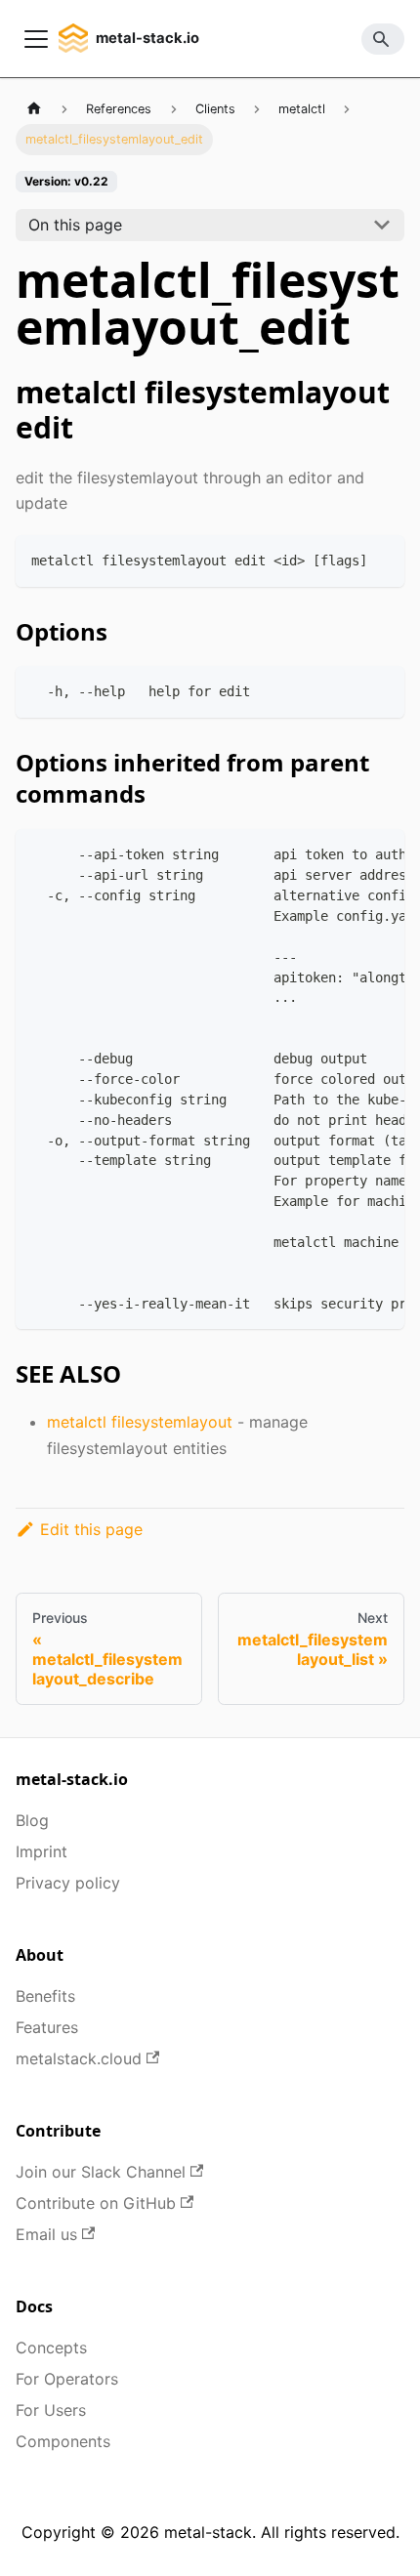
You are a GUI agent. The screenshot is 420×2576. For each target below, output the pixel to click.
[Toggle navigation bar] (36, 39)
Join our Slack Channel (101, 2172)
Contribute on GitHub (96, 2203)
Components (63, 2441)
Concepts (51, 2347)
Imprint (42, 1851)
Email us (46, 2234)
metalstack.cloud (79, 2058)
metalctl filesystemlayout (140, 1422)
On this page (75, 225)
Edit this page (91, 1529)
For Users (51, 2410)
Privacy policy (68, 1883)
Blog (32, 1820)
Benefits (45, 1996)
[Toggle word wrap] (345, 853)
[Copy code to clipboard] (380, 559)
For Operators (67, 2379)
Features (47, 2027)
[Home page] (34, 109)
